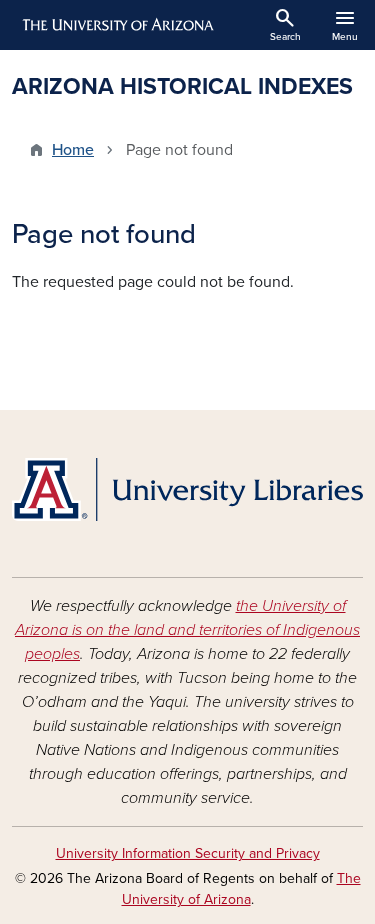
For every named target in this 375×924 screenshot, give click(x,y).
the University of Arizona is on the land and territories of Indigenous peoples (187, 630)
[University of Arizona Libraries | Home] (187, 489)
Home (73, 150)
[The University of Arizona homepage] (116, 25)
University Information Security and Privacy (188, 853)
